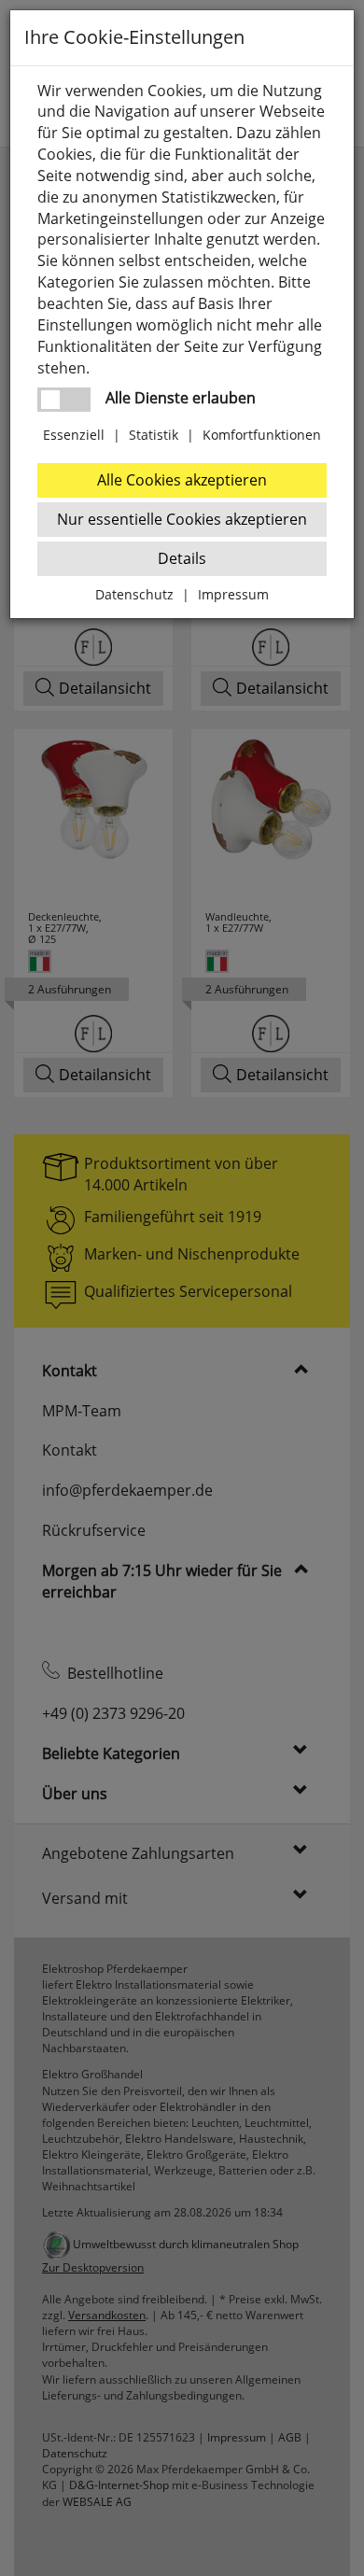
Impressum (233, 594)
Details (182, 558)
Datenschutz (134, 594)
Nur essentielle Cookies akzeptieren (182, 519)
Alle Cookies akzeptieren (182, 480)
